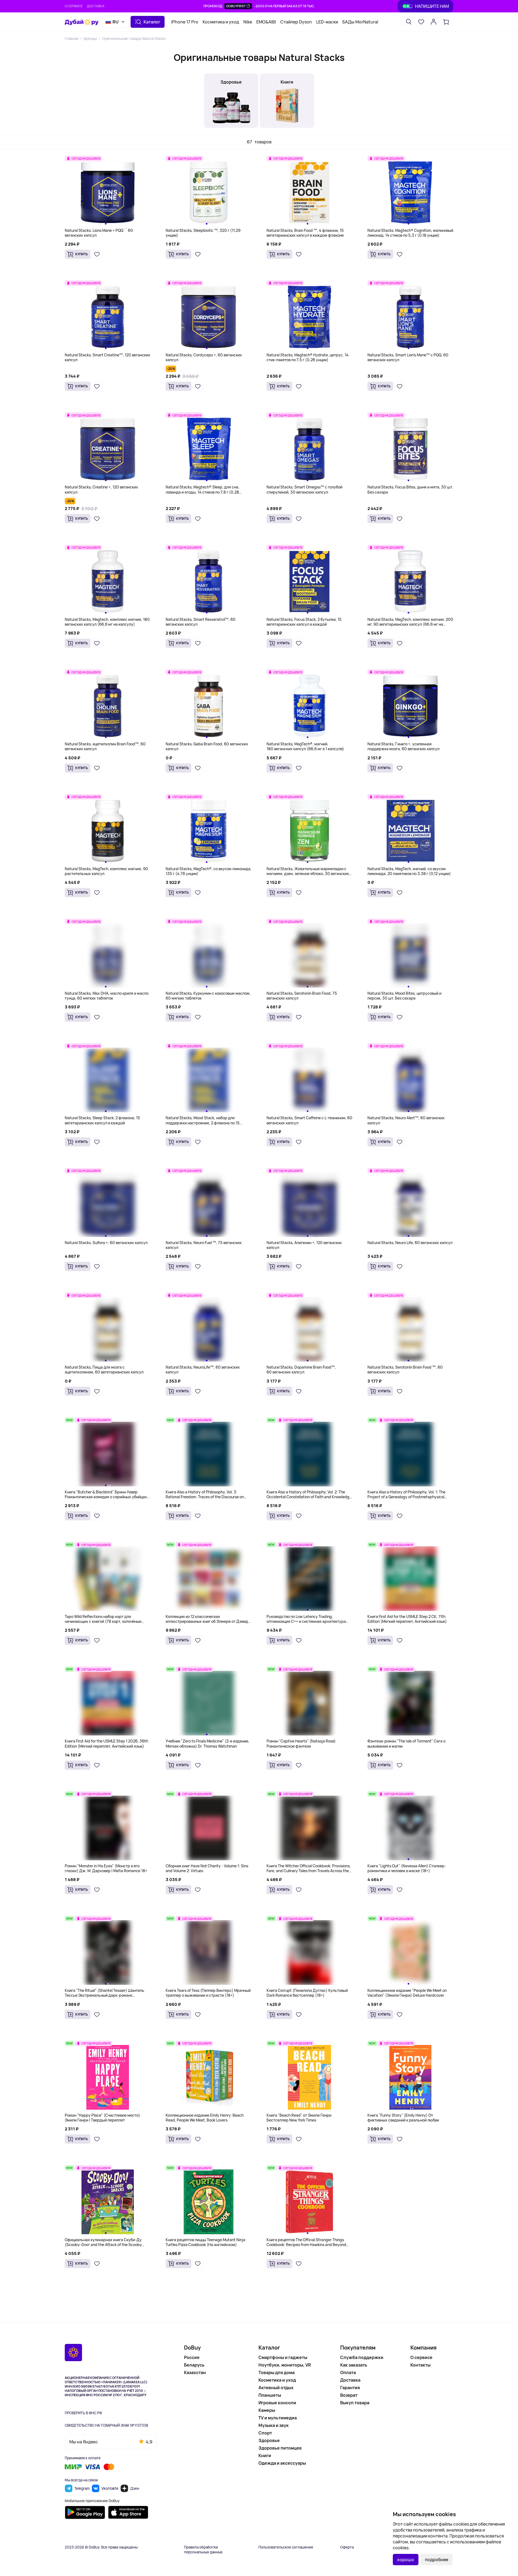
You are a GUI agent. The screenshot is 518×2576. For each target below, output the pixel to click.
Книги (265, 2456)
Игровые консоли (277, 2403)
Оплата (348, 2372)
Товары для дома (277, 2372)
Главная (71, 39)
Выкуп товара (355, 2403)
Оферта (347, 2547)
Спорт (265, 2433)
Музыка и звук (274, 2425)
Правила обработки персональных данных (203, 2550)
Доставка (96, 6)
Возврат (349, 2395)
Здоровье (269, 2440)
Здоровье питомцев (280, 2448)
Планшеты (270, 2395)
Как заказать (354, 2365)
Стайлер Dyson (296, 22)
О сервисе (74, 6)
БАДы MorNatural (360, 22)
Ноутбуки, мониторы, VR (285, 2365)
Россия (192, 2357)
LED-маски (327, 22)
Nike (248, 22)
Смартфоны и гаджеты (283, 2357)
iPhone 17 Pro (185, 22)
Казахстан (195, 2372)
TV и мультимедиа (278, 2418)
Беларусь (194, 2365)
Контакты (420, 2365)
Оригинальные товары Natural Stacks (134, 39)
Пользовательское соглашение (286, 2547)
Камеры (267, 2410)
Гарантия (350, 2388)
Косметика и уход (221, 22)
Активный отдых (276, 2388)
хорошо (406, 2560)
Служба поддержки (362, 2357)
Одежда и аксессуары (282, 2463)
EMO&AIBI (266, 22)
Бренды (90, 39)
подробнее (437, 2560)
